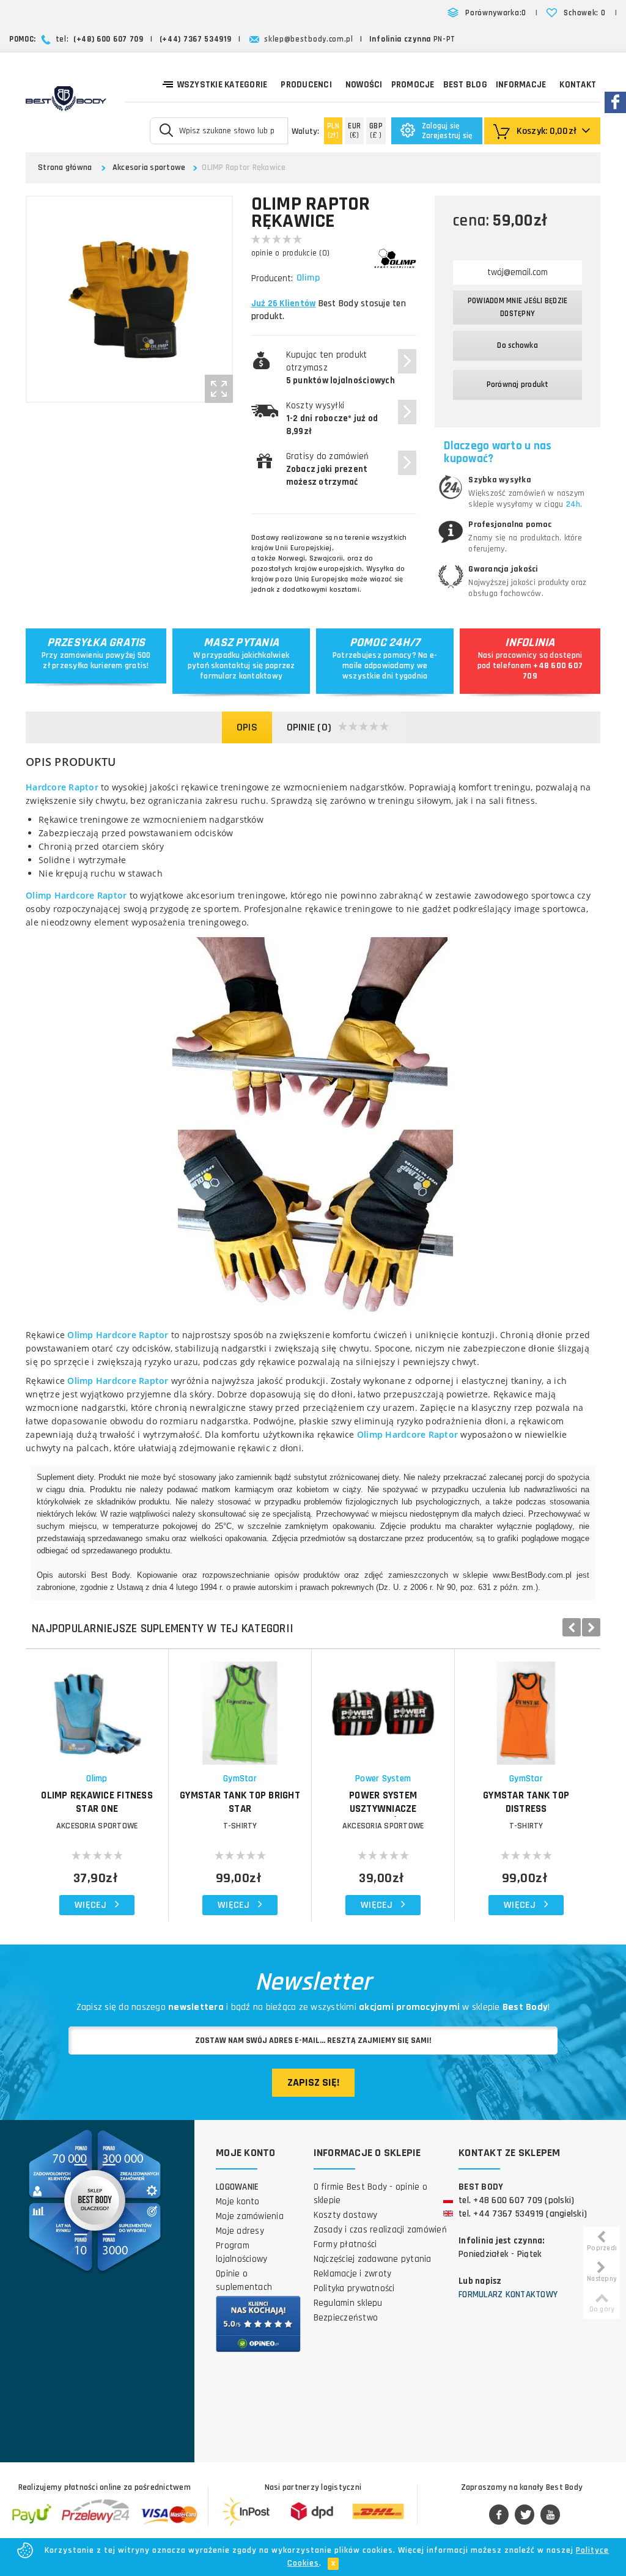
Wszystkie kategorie (223, 85)
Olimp (308, 278)
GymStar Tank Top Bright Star (240, 1802)
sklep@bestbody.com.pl (309, 39)
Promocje (413, 85)
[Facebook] (499, 2515)
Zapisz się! (313, 2082)
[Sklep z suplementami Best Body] (66, 98)
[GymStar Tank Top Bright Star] (240, 1707)
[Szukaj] (167, 130)
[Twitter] (525, 2515)
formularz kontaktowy (241, 676)
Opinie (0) (309, 727)
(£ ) (376, 131)
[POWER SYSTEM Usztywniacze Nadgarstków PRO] (383, 1707)
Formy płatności (345, 2244)
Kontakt (578, 85)
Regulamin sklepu (348, 2303)
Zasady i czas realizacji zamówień (380, 2230)
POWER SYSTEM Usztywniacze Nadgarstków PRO (383, 1809)
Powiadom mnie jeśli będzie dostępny (518, 307)
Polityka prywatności (354, 2288)
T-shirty (240, 1826)
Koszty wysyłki (332, 418)
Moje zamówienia (250, 2216)
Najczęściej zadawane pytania (373, 2259)
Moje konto (238, 2202)
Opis (247, 727)
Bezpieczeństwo (346, 2318)
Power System (383, 1779)
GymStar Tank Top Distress (526, 1802)
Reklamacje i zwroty (353, 2274)
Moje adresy (240, 2231)
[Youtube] (550, 2515)
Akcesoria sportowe (149, 167)
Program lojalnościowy (241, 2252)
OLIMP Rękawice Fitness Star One (97, 1802)
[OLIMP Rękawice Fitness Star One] (97, 1707)
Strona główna (65, 167)
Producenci (306, 85)
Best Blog (465, 85)
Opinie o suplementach (244, 2280)
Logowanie (237, 2187)
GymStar (240, 1779)
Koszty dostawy (346, 2215)
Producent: (272, 278)
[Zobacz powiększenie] (219, 389)
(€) (354, 131)
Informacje (521, 85)
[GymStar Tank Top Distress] (526, 1707)
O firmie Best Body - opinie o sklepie (370, 2194)
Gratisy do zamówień (328, 469)
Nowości (364, 85)
